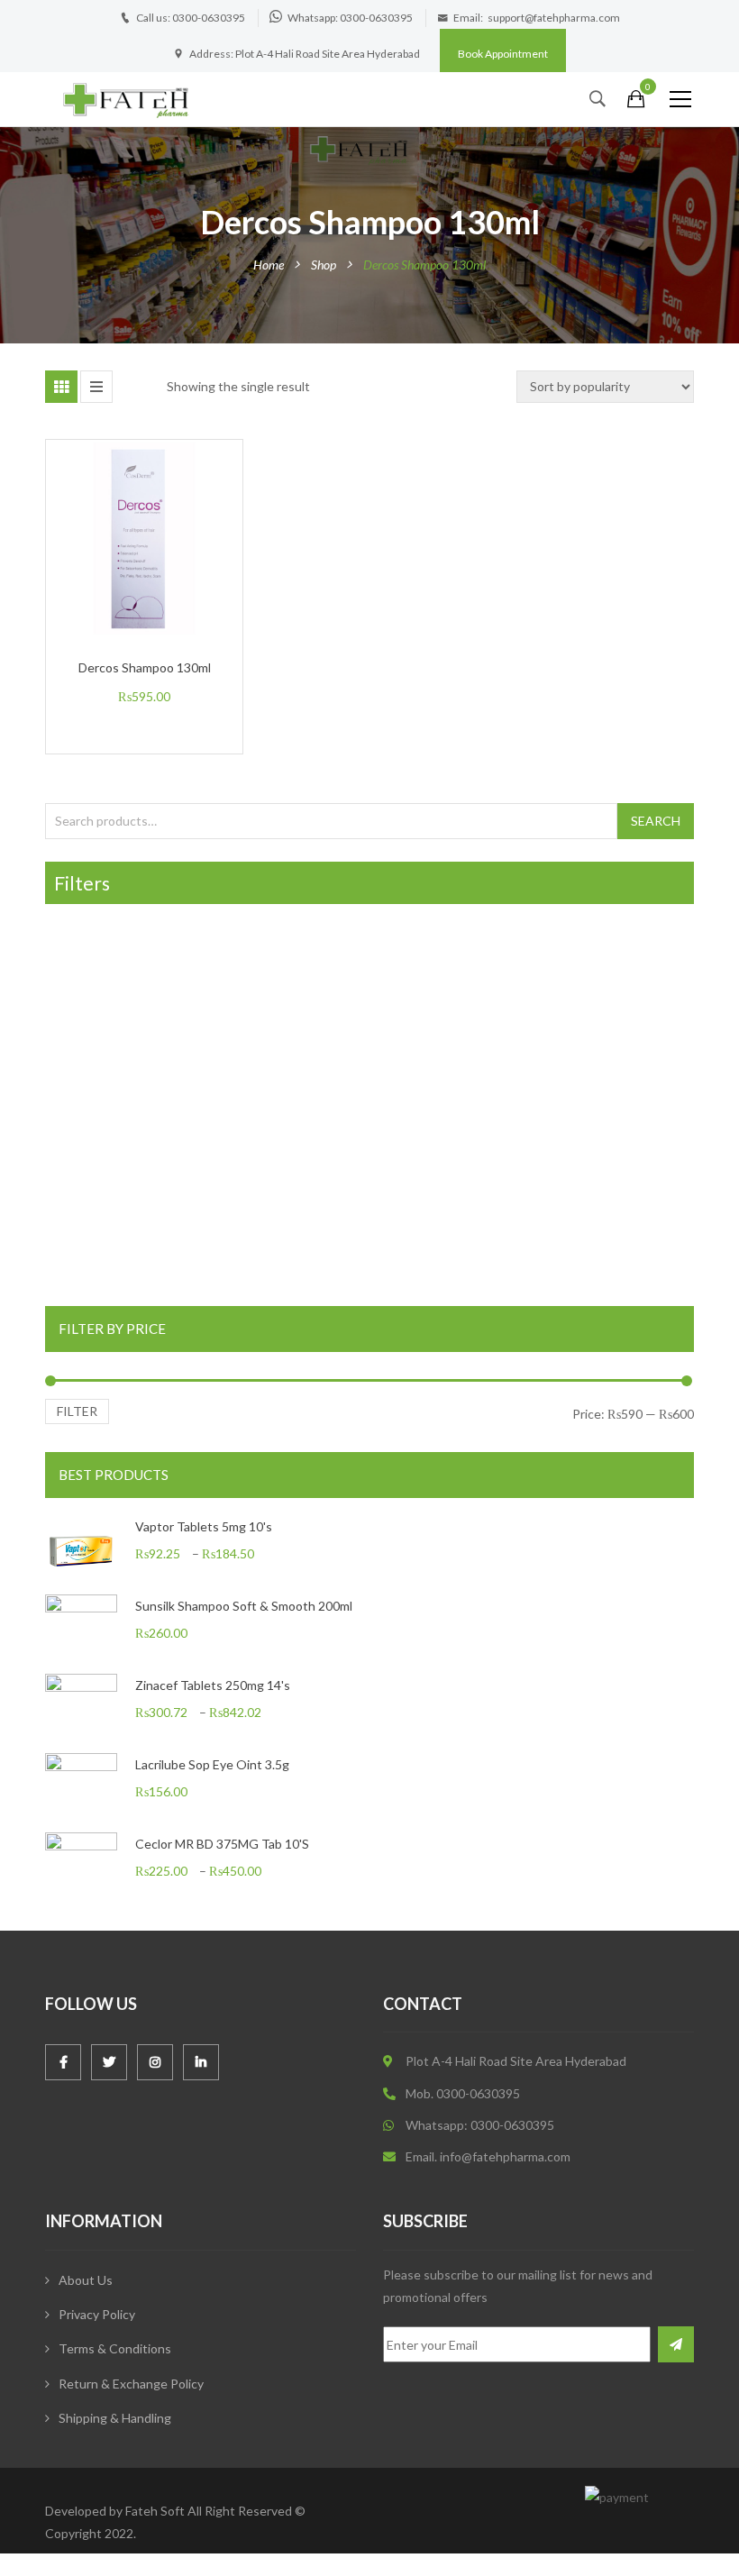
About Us (86, 2280)
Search (656, 821)
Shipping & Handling (115, 2418)
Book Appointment (503, 54)
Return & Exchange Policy (131, 2384)
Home (269, 265)
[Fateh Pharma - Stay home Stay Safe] (126, 99)
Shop (324, 265)
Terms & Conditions (115, 2348)
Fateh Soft (155, 2511)
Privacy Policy (97, 2314)
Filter (77, 1411)
